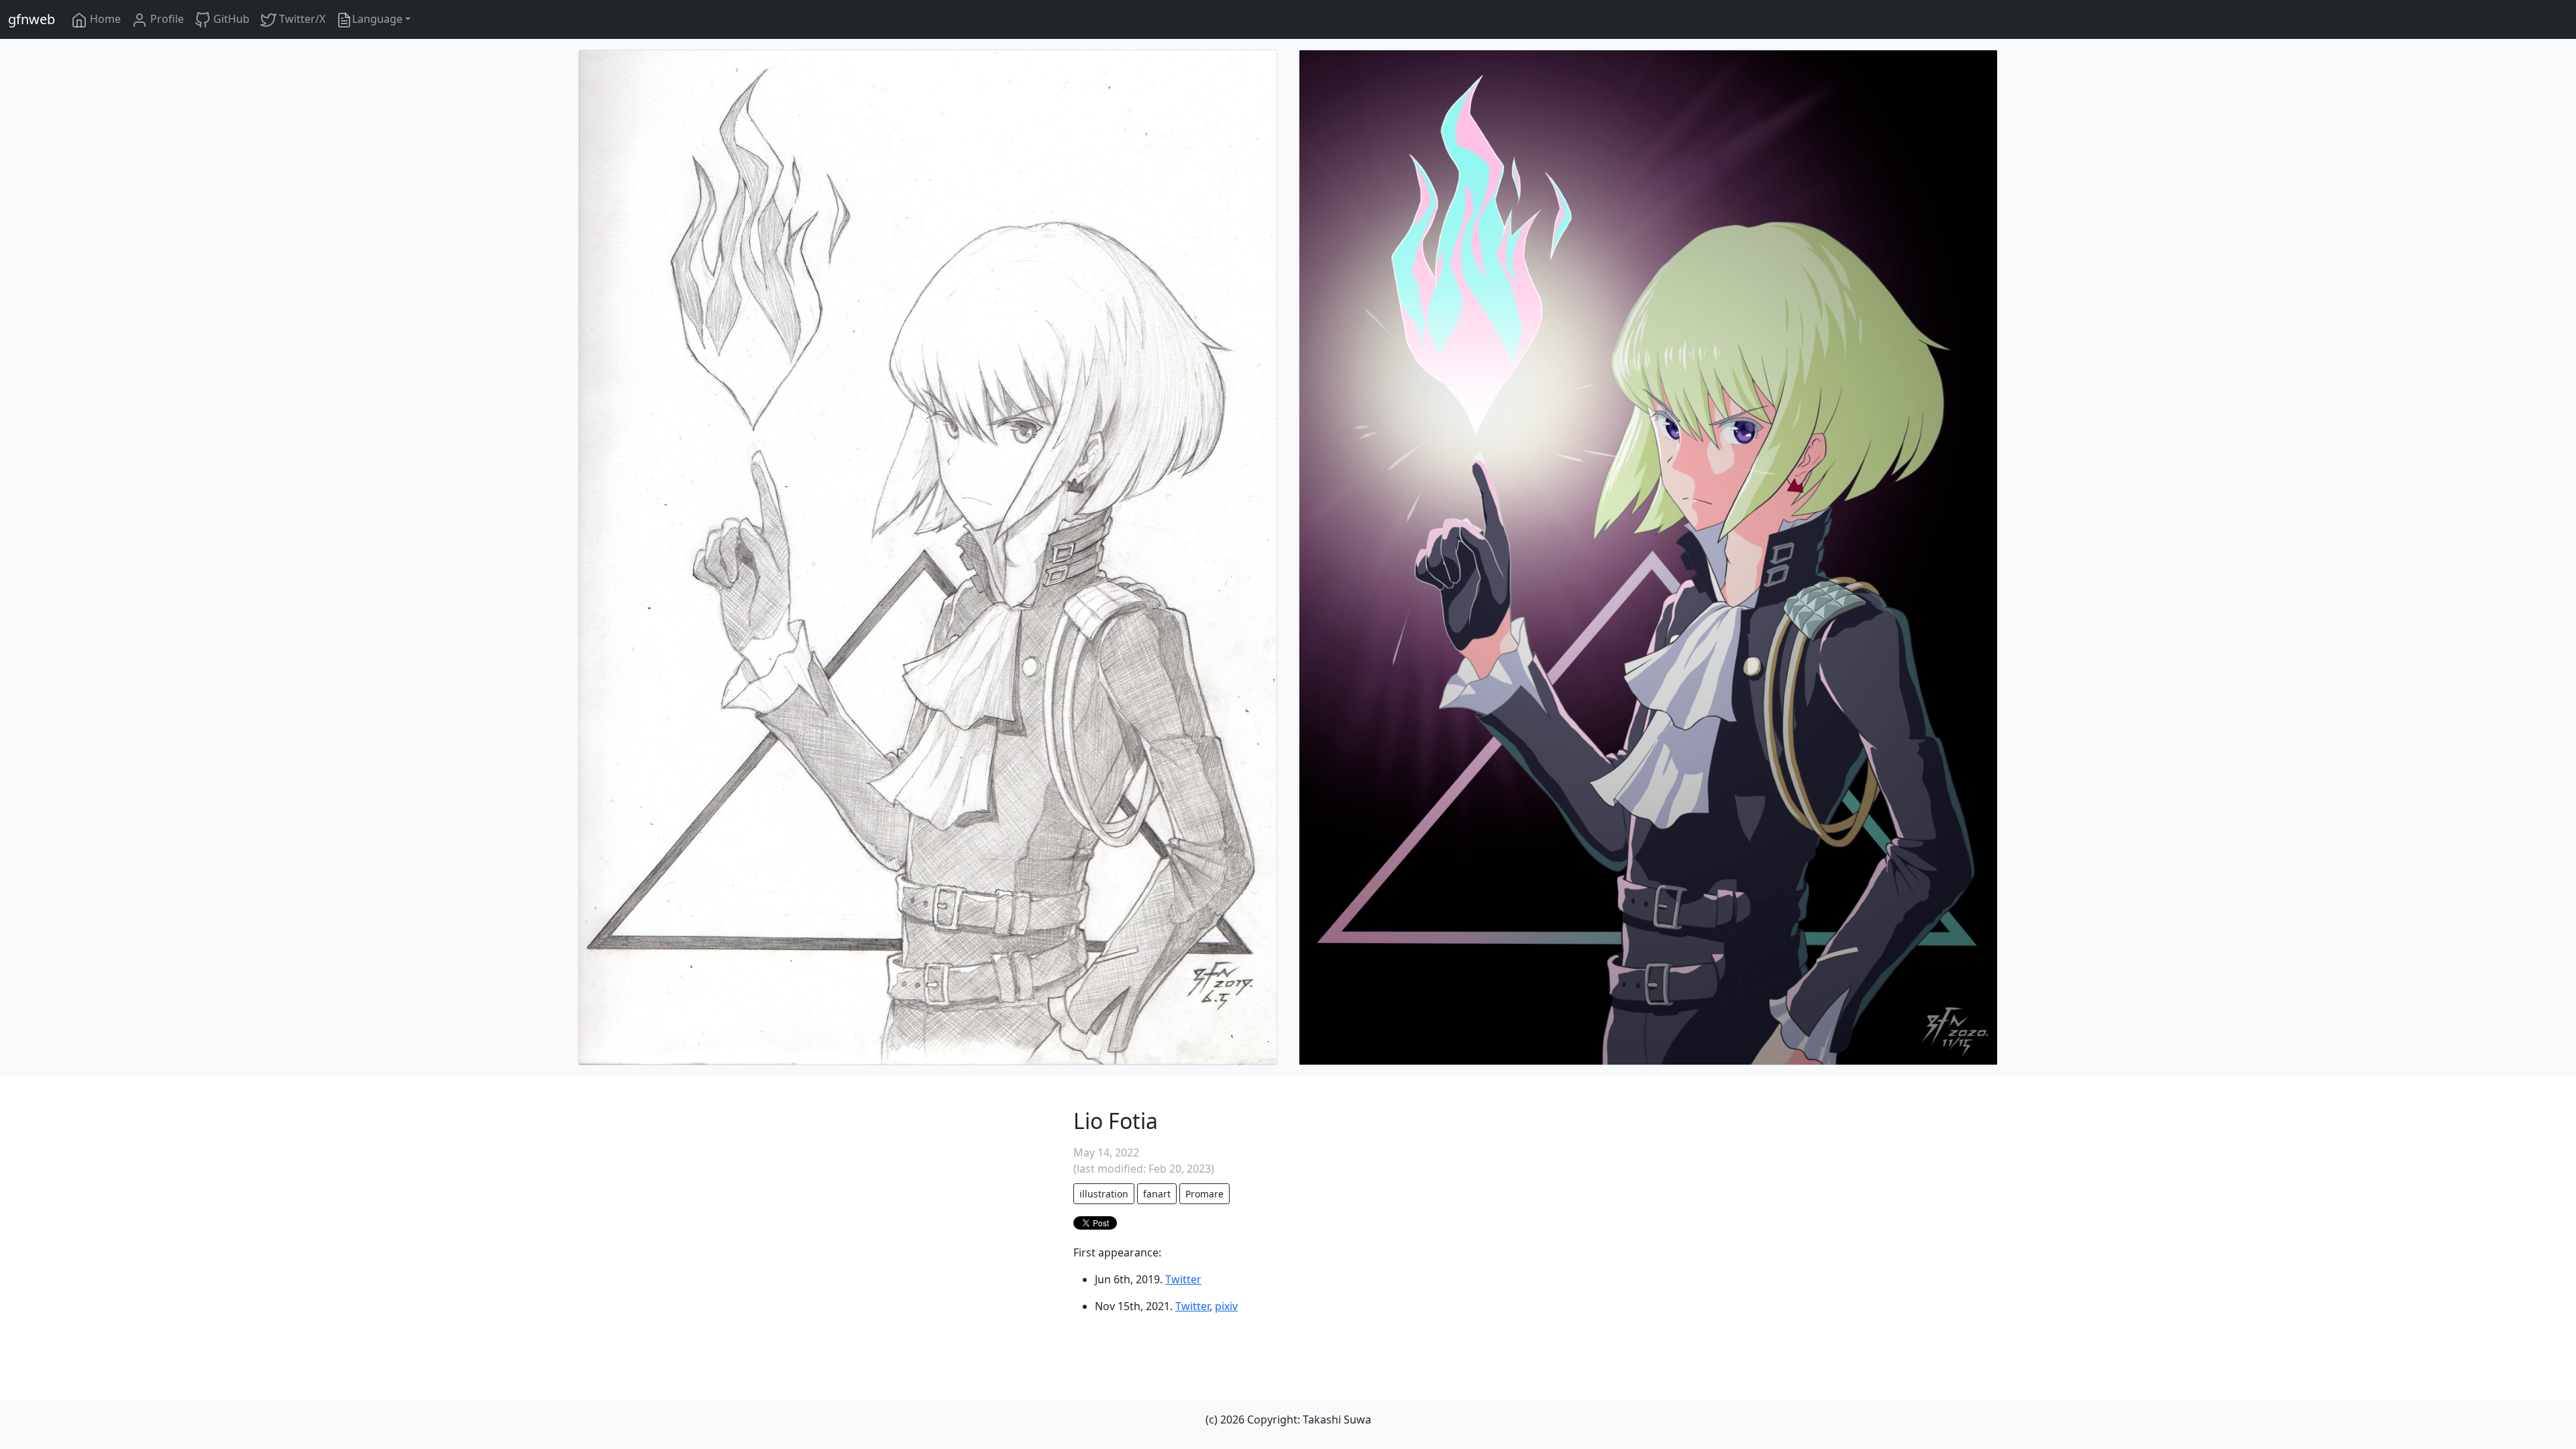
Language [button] (377, 19)
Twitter (1183, 1279)
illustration (1104, 1194)
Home (104, 19)
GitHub (230, 19)
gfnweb (32, 19)
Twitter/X (301, 19)
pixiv (1226, 1306)
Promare (1204, 1194)
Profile (166, 19)
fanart (1157, 1194)
